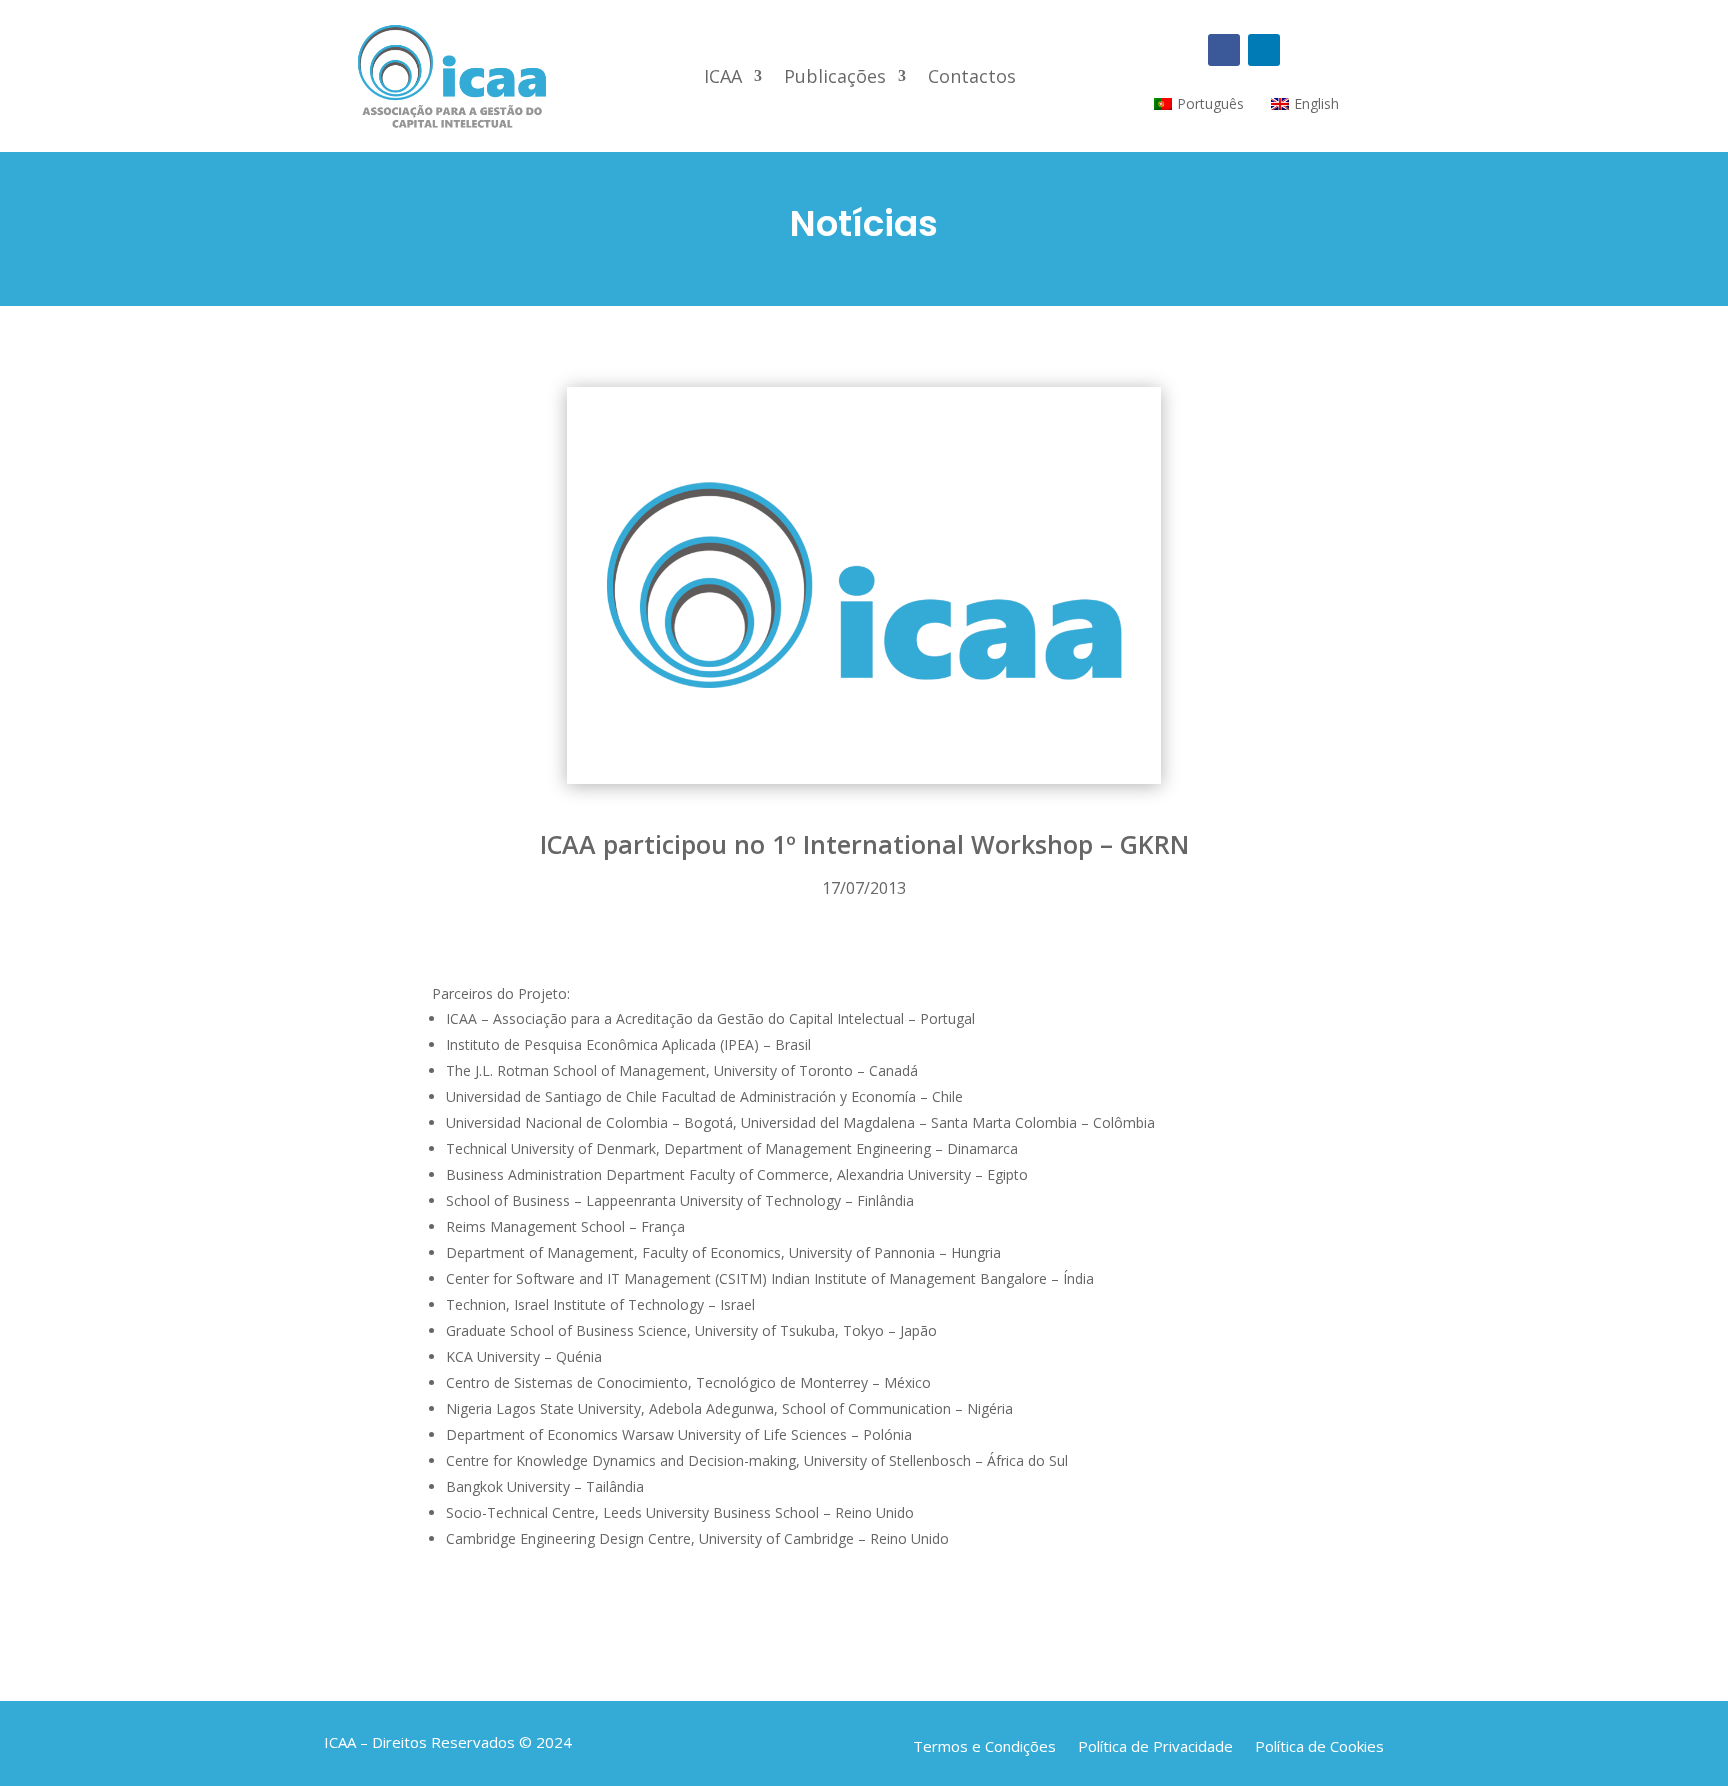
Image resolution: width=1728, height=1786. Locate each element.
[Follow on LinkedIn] (1264, 50)
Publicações (835, 78)
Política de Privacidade (1155, 1744)
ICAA (723, 78)
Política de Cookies (1319, 1744)
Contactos (972, 78)
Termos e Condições (984, 1744)
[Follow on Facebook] (1224, 50)
